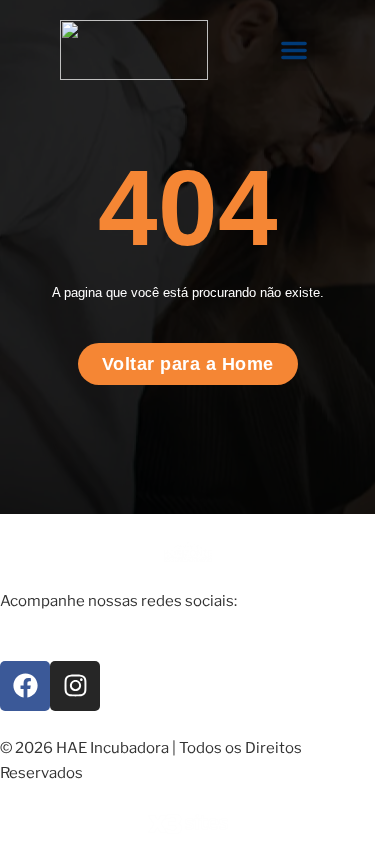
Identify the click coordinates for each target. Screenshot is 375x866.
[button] (294, 50)
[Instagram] (75, 686)
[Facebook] (25, 686)
